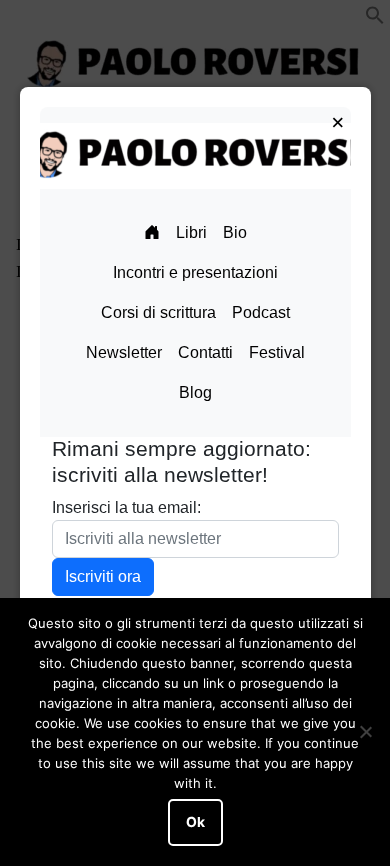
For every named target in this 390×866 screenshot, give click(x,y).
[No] (365, 732)
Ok (195, 822)
